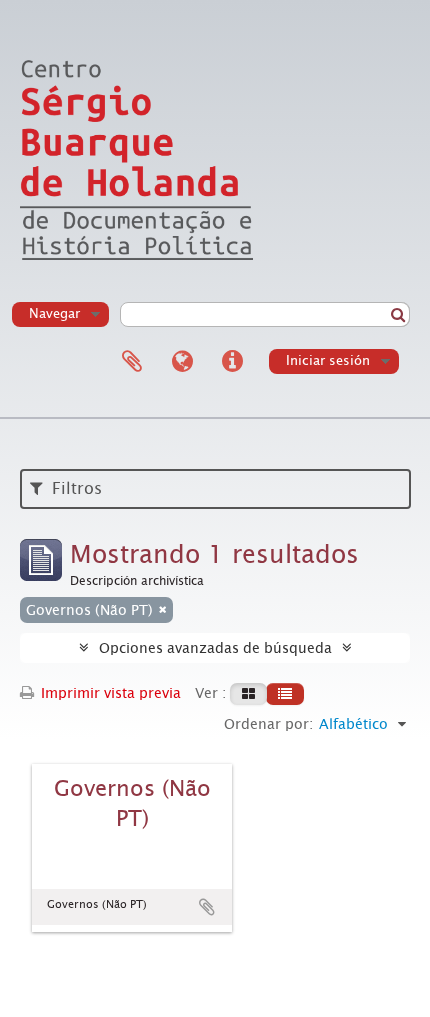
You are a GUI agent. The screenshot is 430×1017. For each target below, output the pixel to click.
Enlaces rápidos (232, 362)
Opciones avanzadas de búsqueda (215, 648)
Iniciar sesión (328, 360)
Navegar (54, 313)
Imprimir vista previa (109, 693)
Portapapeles (132, 362)
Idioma (182, 362)
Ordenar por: (268, 724)
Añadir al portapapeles (207, 907)
